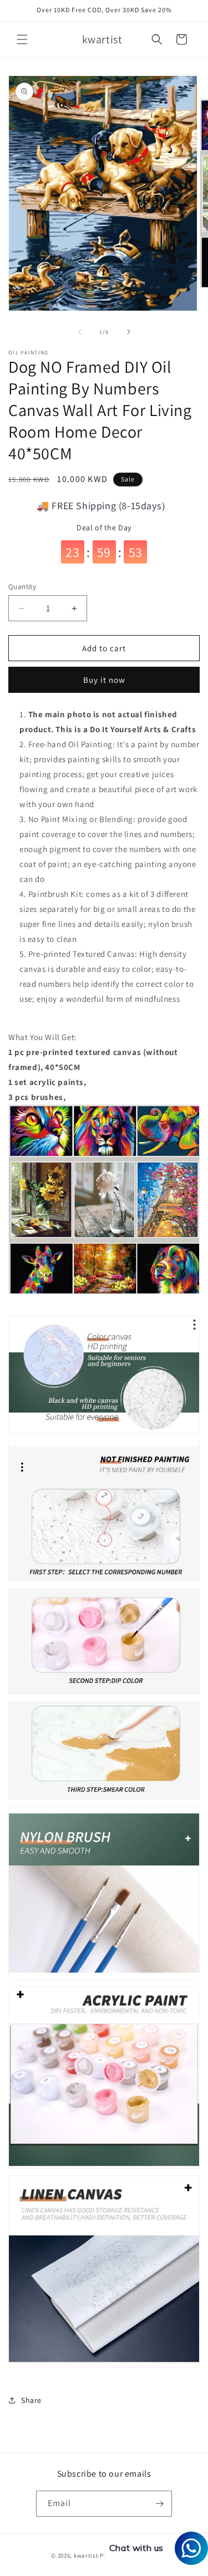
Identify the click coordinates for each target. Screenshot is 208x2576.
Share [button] (31, 2400)
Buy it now (104, 680)
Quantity (22, 587)
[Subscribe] (159, 2504)
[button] (22, 39)
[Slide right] (129, 332)
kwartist (86, 2555)
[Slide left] (80, 332)
